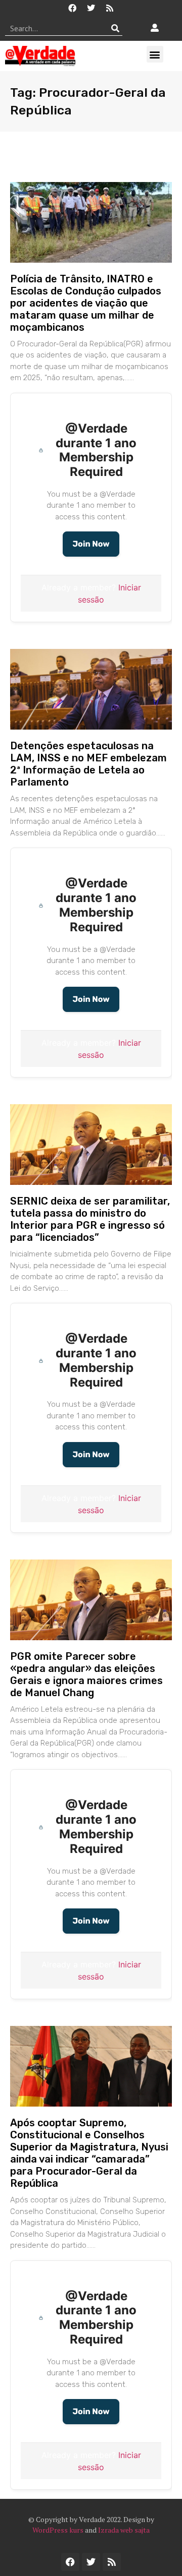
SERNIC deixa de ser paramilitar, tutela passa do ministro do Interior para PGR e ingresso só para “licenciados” (90, 1219)
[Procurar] (115, 28)
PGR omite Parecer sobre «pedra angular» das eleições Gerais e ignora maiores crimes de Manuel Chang (86, 1674)
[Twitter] (91, 8)
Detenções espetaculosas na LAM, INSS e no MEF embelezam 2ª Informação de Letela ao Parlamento (88, 764)
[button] (155, 54)
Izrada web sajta (124, 2530)
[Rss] (110, 8)
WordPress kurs (58, 2530)
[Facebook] (72, 8)
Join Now (91, 544)
